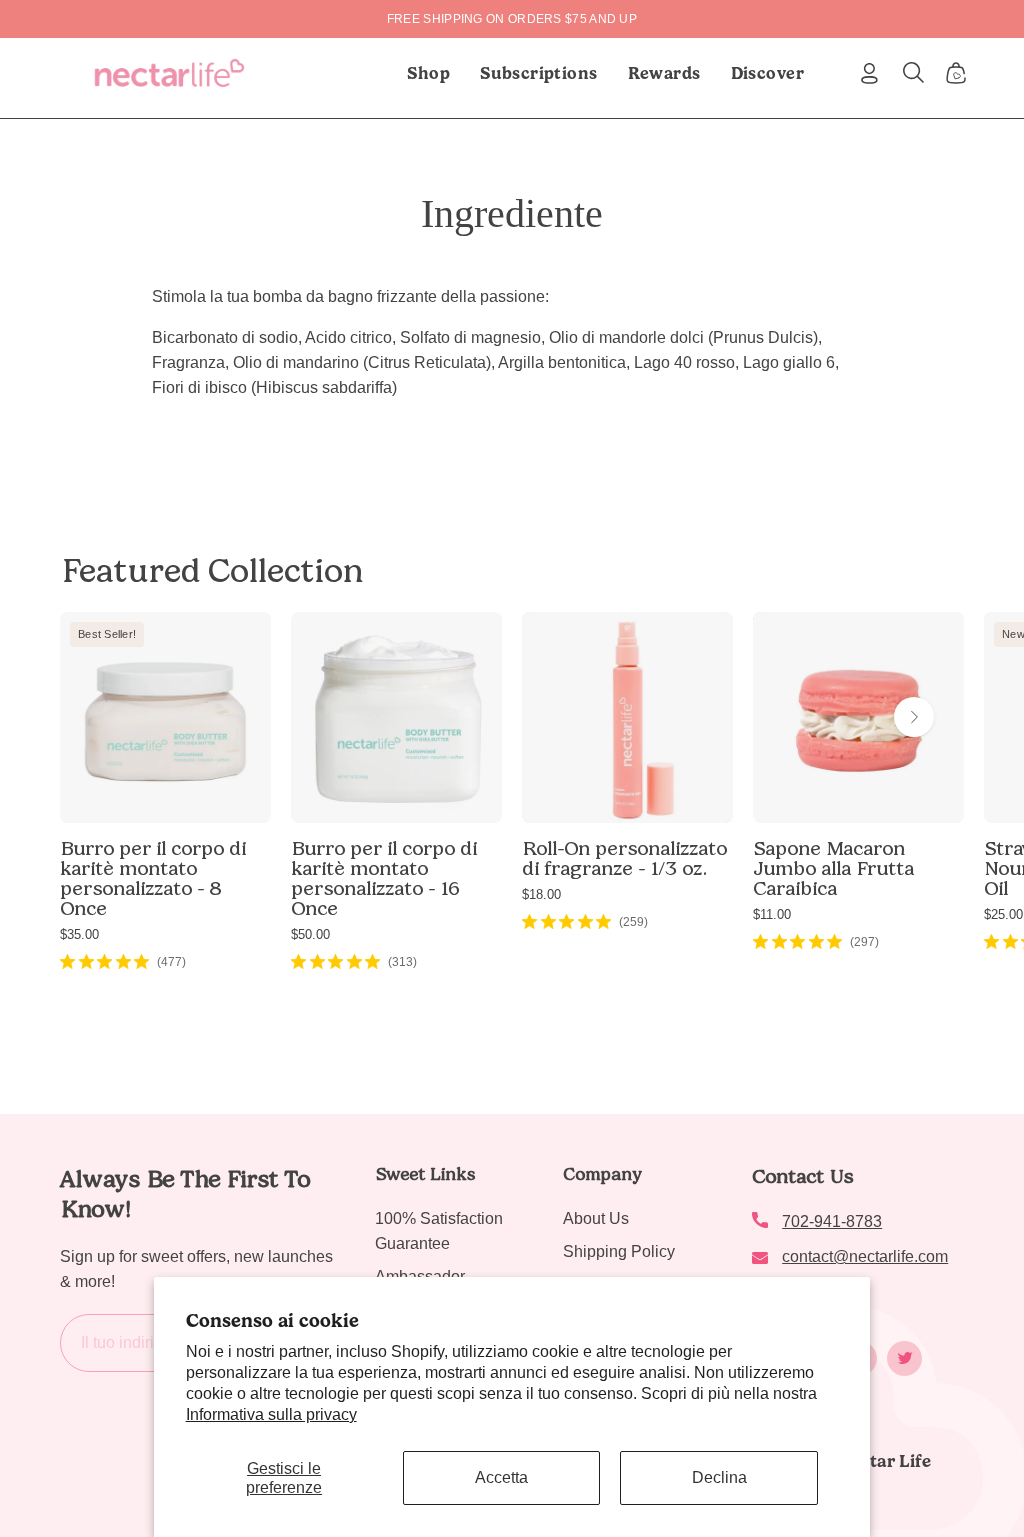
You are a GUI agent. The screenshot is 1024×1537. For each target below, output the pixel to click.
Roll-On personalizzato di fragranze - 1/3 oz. (624, 858)
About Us (596, 1218)
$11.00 (772, 914)
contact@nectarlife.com (865, 1256)
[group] (512, 19)
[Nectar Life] (169, 73)
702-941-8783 (832, 1221)
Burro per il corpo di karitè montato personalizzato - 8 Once (153, 878)
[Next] (914, 717)
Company (602, 1174)
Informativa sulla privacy (271, 1414)
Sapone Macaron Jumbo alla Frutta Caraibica (833, 868)
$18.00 (541, 894)
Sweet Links (425, 1174)
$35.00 (79, 934)
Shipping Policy (619, 1251)
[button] (539, 73)
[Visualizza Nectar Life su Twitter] (904, 1358)
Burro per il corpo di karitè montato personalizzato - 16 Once (384, 878)
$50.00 (310, 934)
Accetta (501, 1477)
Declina (719, 1477)
